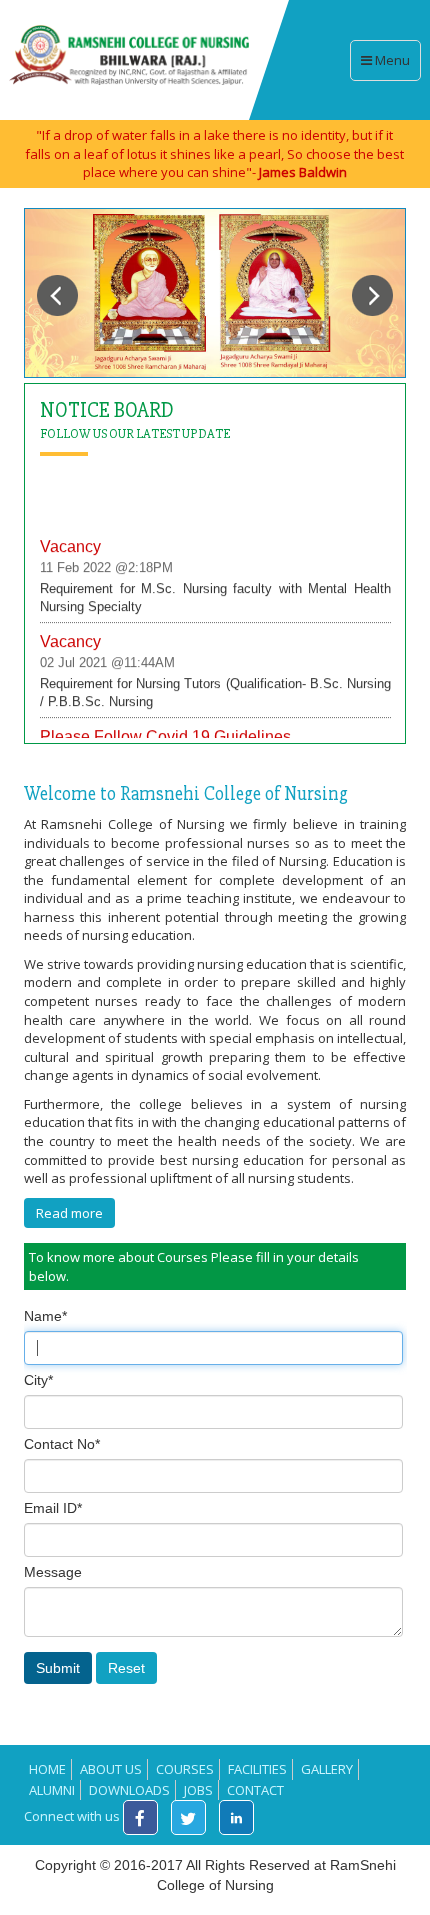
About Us (111, 1769)
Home (47, 1769)
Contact (255, 1790)
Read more (69, 1213)
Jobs (198, 1790)
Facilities (257, 1769)
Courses (185, 1769)
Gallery (327, 1769)
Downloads (129, 1790)
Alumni (52, 1790)
